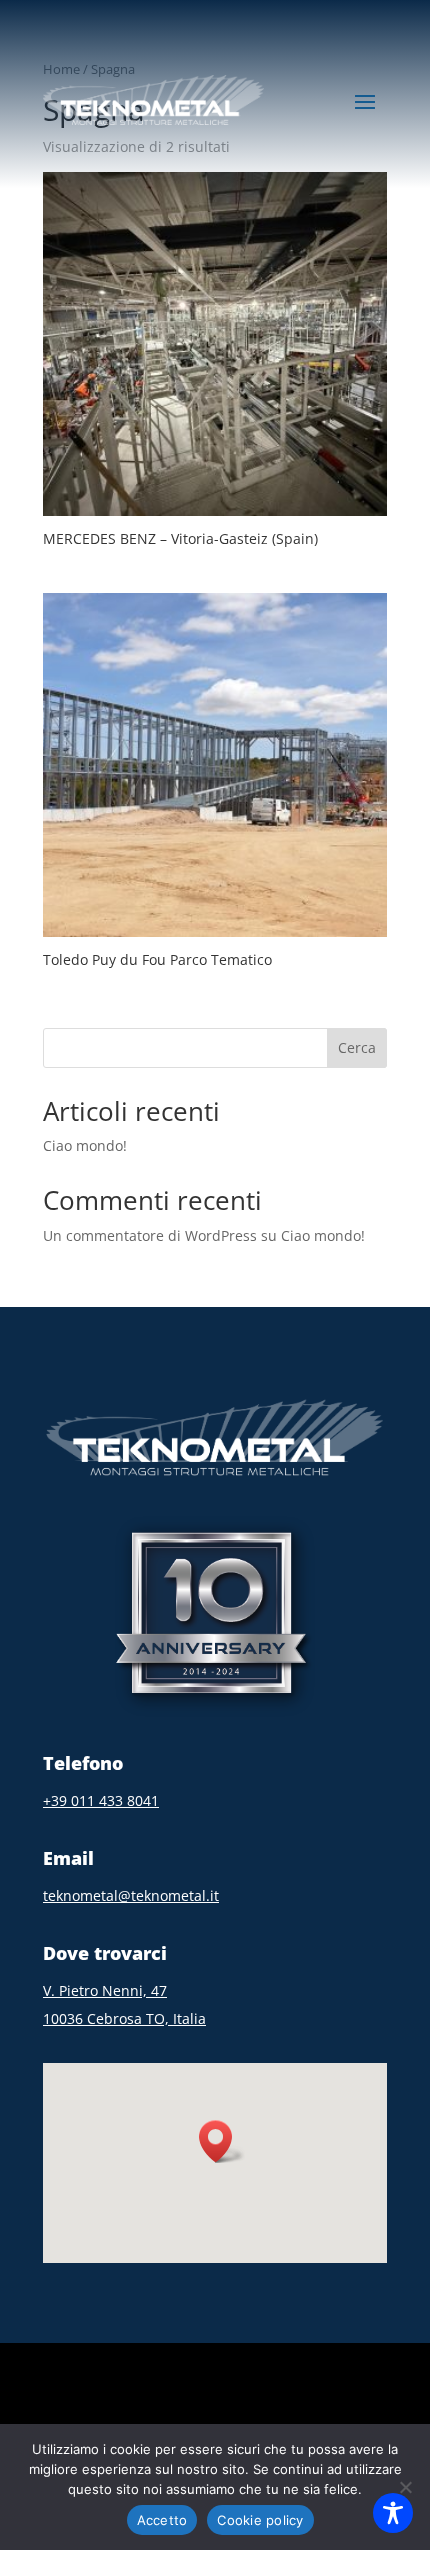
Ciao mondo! (85, 1145)
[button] (222, 2141)
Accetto (162, 2520)
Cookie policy (260, 2520)
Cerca (357, 1047)
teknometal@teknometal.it (131, 1895)
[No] (405, 2487)
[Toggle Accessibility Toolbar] (393, 2513)
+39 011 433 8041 (101, 1800)
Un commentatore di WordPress (150, 1235)
